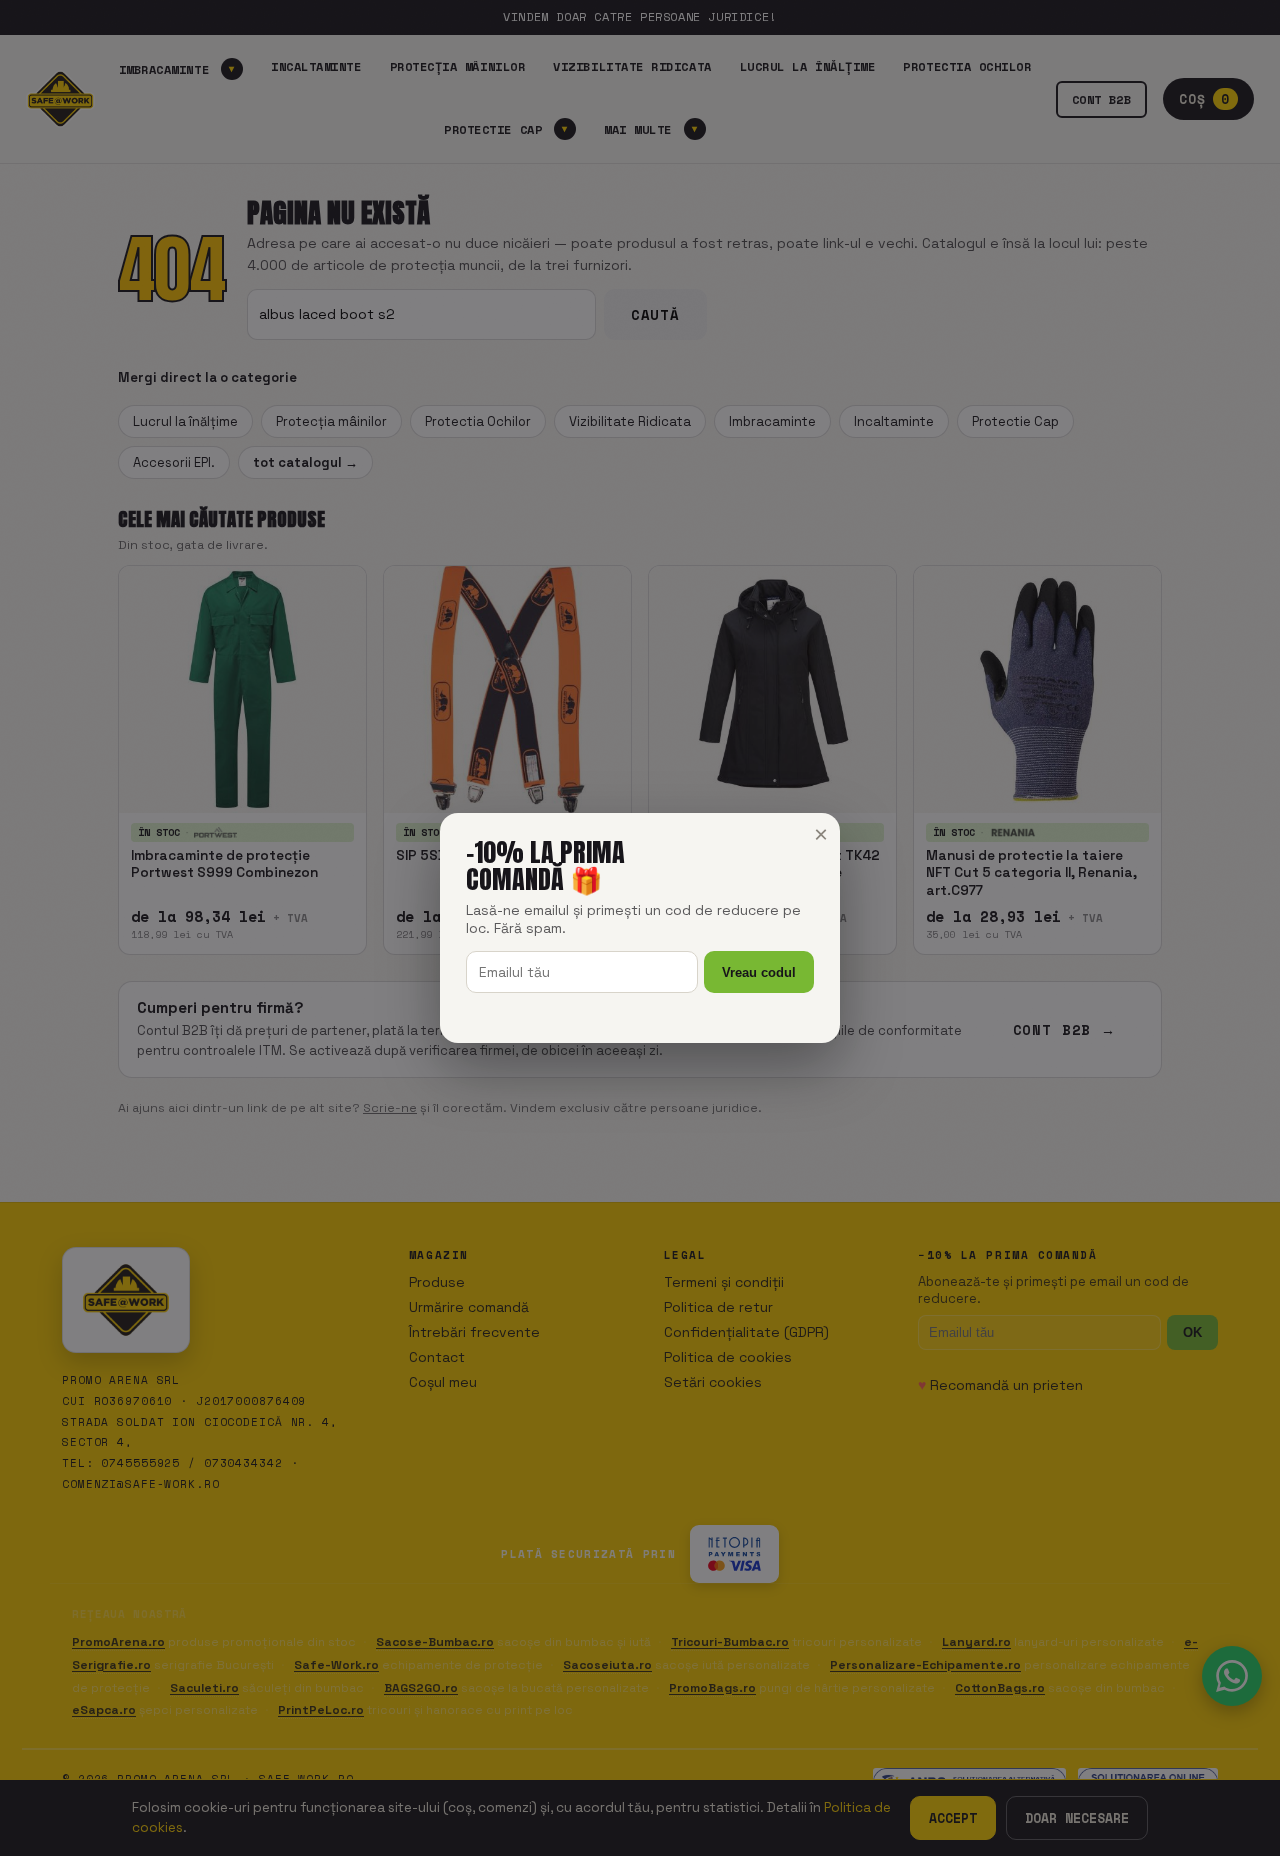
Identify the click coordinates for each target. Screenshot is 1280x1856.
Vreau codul (759, 972)
